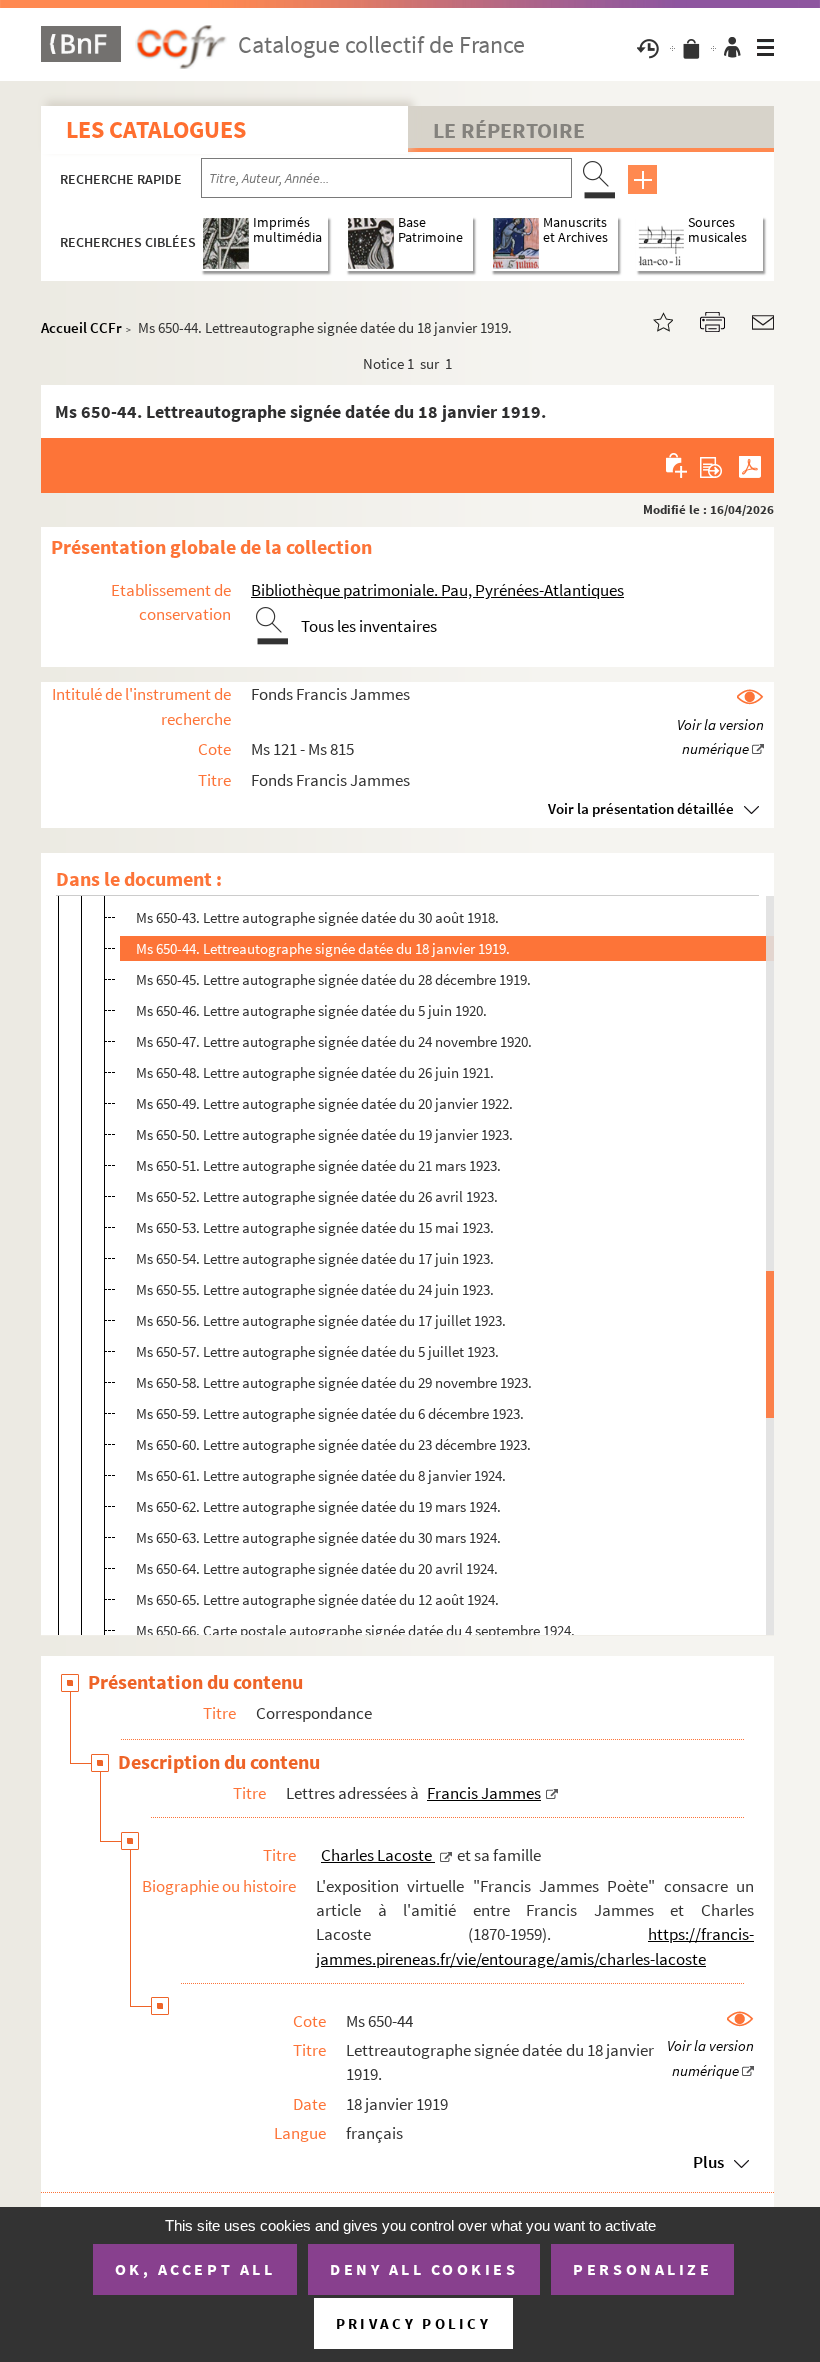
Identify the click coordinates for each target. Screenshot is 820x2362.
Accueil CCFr (81, 327)
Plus (708, 2162)
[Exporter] (711, 465)
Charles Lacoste (378, 1855)
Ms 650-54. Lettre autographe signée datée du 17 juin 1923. (315, 1258)
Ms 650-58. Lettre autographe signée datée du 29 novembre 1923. (334, 1382)
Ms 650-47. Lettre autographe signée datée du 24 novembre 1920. (334, 1041)
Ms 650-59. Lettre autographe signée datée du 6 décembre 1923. (330, 1413)
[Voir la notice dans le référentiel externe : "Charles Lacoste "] (446, 1855)
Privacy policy (413, 2323)
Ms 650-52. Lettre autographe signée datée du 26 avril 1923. (317, 1196)
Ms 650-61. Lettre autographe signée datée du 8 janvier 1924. (321, 1475)
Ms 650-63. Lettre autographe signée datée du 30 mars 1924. (318, 1537)
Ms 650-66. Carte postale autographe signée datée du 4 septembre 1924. (355, 1630)
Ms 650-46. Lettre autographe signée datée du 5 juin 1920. (311, 1010)
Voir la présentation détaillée (641, 808)
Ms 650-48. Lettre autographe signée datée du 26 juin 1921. (315, 1072)
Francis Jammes (484, 1793)
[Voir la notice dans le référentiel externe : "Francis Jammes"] (552, 1793)
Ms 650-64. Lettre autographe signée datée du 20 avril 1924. (317, 1568)
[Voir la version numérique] (720, 724)
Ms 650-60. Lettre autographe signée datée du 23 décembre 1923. (333, 1444)
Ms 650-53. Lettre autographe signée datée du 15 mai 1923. (315, 1227)
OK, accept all (195, 2269)
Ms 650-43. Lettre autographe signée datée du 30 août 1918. (317, 917)
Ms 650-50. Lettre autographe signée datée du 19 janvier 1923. (324, 1134)
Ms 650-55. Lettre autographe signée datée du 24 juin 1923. (315, 1289)
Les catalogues (156, 129)
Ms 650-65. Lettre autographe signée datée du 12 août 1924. (317, 1599)
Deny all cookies (424, 2269)
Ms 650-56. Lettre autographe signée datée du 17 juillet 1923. (321, 1320)
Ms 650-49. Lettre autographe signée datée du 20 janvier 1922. (324, 1103)
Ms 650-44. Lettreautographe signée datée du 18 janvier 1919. (323, 948)
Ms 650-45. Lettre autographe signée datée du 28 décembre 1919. (333, 979)
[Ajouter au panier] (677, 465)
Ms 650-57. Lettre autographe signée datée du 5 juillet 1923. (317, 1351)
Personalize (642, 2269)
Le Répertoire (509, 130)
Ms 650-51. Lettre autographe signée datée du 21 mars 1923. (318, 1165)
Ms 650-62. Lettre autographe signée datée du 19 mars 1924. (318, 1506)
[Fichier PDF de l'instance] (750, 465)
